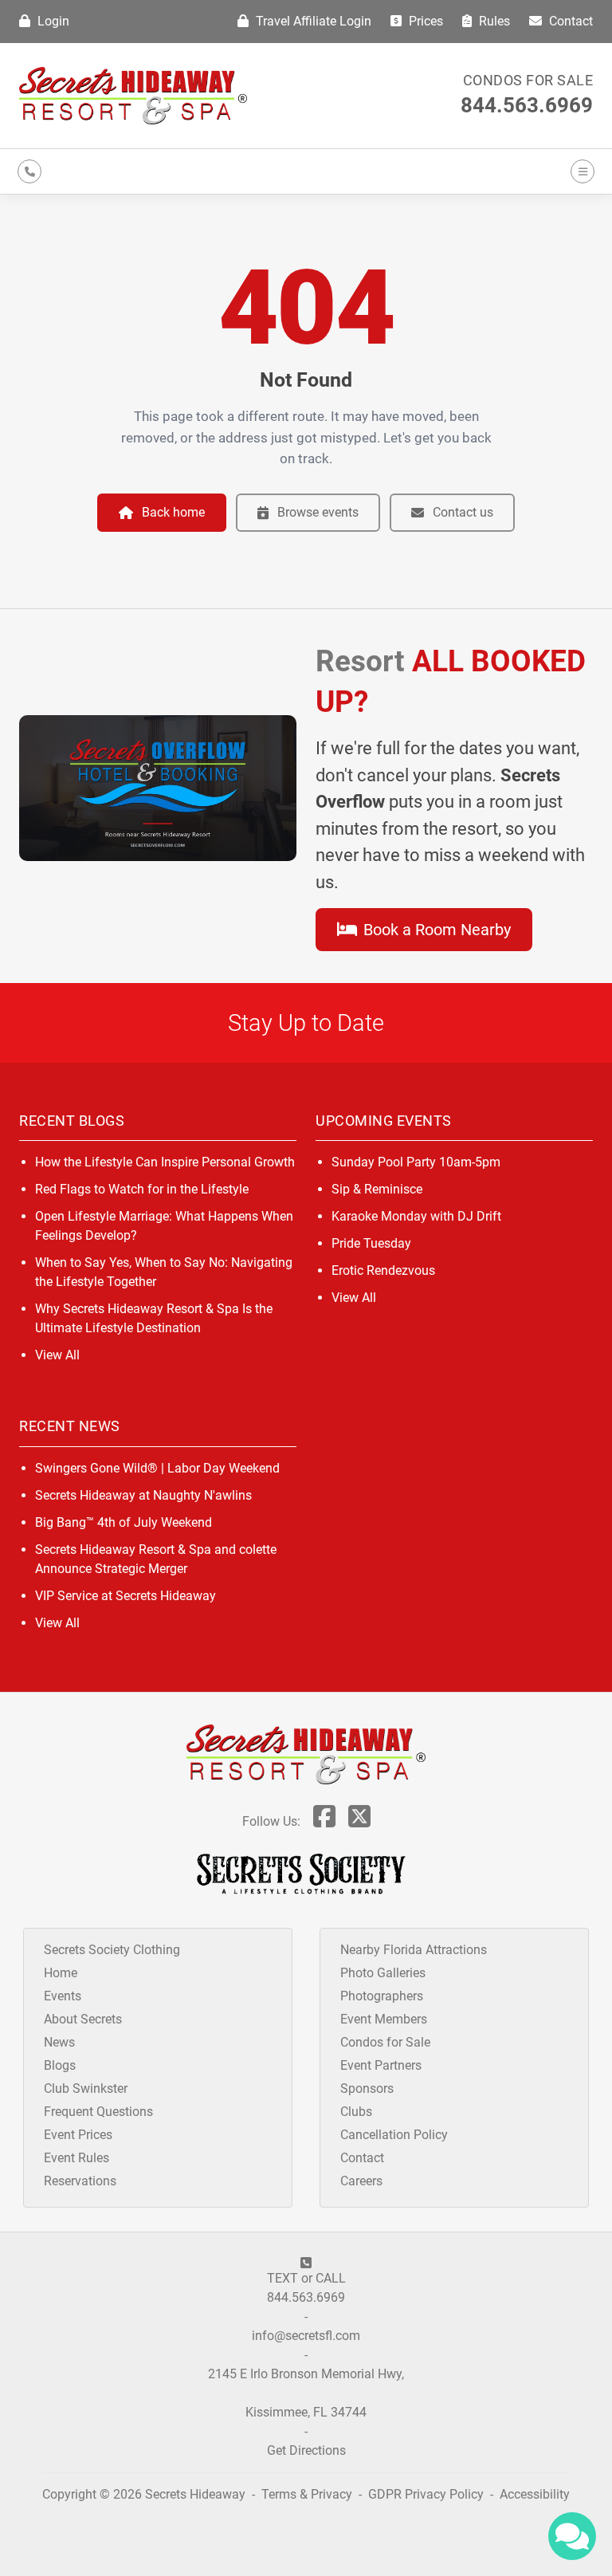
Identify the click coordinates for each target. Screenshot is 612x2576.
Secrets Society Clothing (112, 1950)
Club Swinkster (86, 2088)
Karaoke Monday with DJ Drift (416, 1216)
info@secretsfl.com (306, 2336)
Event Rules (76, 2158)
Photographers (382, 1996)
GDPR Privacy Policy (428, 2494)
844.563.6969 (527, 105)
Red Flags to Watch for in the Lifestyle (142, 1189)
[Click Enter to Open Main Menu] (580, 171)
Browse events (318, 512)
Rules (493, 21)
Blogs (60, 2065)
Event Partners (381, 2065)
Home (61, 1973)
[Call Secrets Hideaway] (29, 171)
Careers (361, 2181)
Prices (424, 21)
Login (52, 21)
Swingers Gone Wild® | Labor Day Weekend (157, 1468)
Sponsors (367, 2088)
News (59, 2042)
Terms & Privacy (307, 2494)
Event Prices (78, 2135)
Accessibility (535, 2494)
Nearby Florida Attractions (414, 1950)
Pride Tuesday (371, 1243)
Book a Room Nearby (435, 930)
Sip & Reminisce (377, 1189)
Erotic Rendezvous (383, 1270)
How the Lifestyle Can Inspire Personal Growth (165, 1162)
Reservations (80, 2181)
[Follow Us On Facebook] (324, 1821)
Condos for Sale (528, 80)
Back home (173, 512)
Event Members (384, 2019)
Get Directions (306, 2450)
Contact (569, 21)
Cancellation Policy (394, 2135)
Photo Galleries (383, 1973)
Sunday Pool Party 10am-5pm (416, 1162)
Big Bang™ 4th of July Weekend (124, 1522)
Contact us (463, 512)
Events (63, 1996)
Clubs (356, 2112)
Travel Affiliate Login (312, 21)
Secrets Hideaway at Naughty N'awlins (143, 1495)
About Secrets (83, 2019)
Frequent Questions (98, 2112)
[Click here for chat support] (572, 2536)
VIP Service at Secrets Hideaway (126, 1596)
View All (57, 1355)
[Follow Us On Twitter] (359, 1821)
